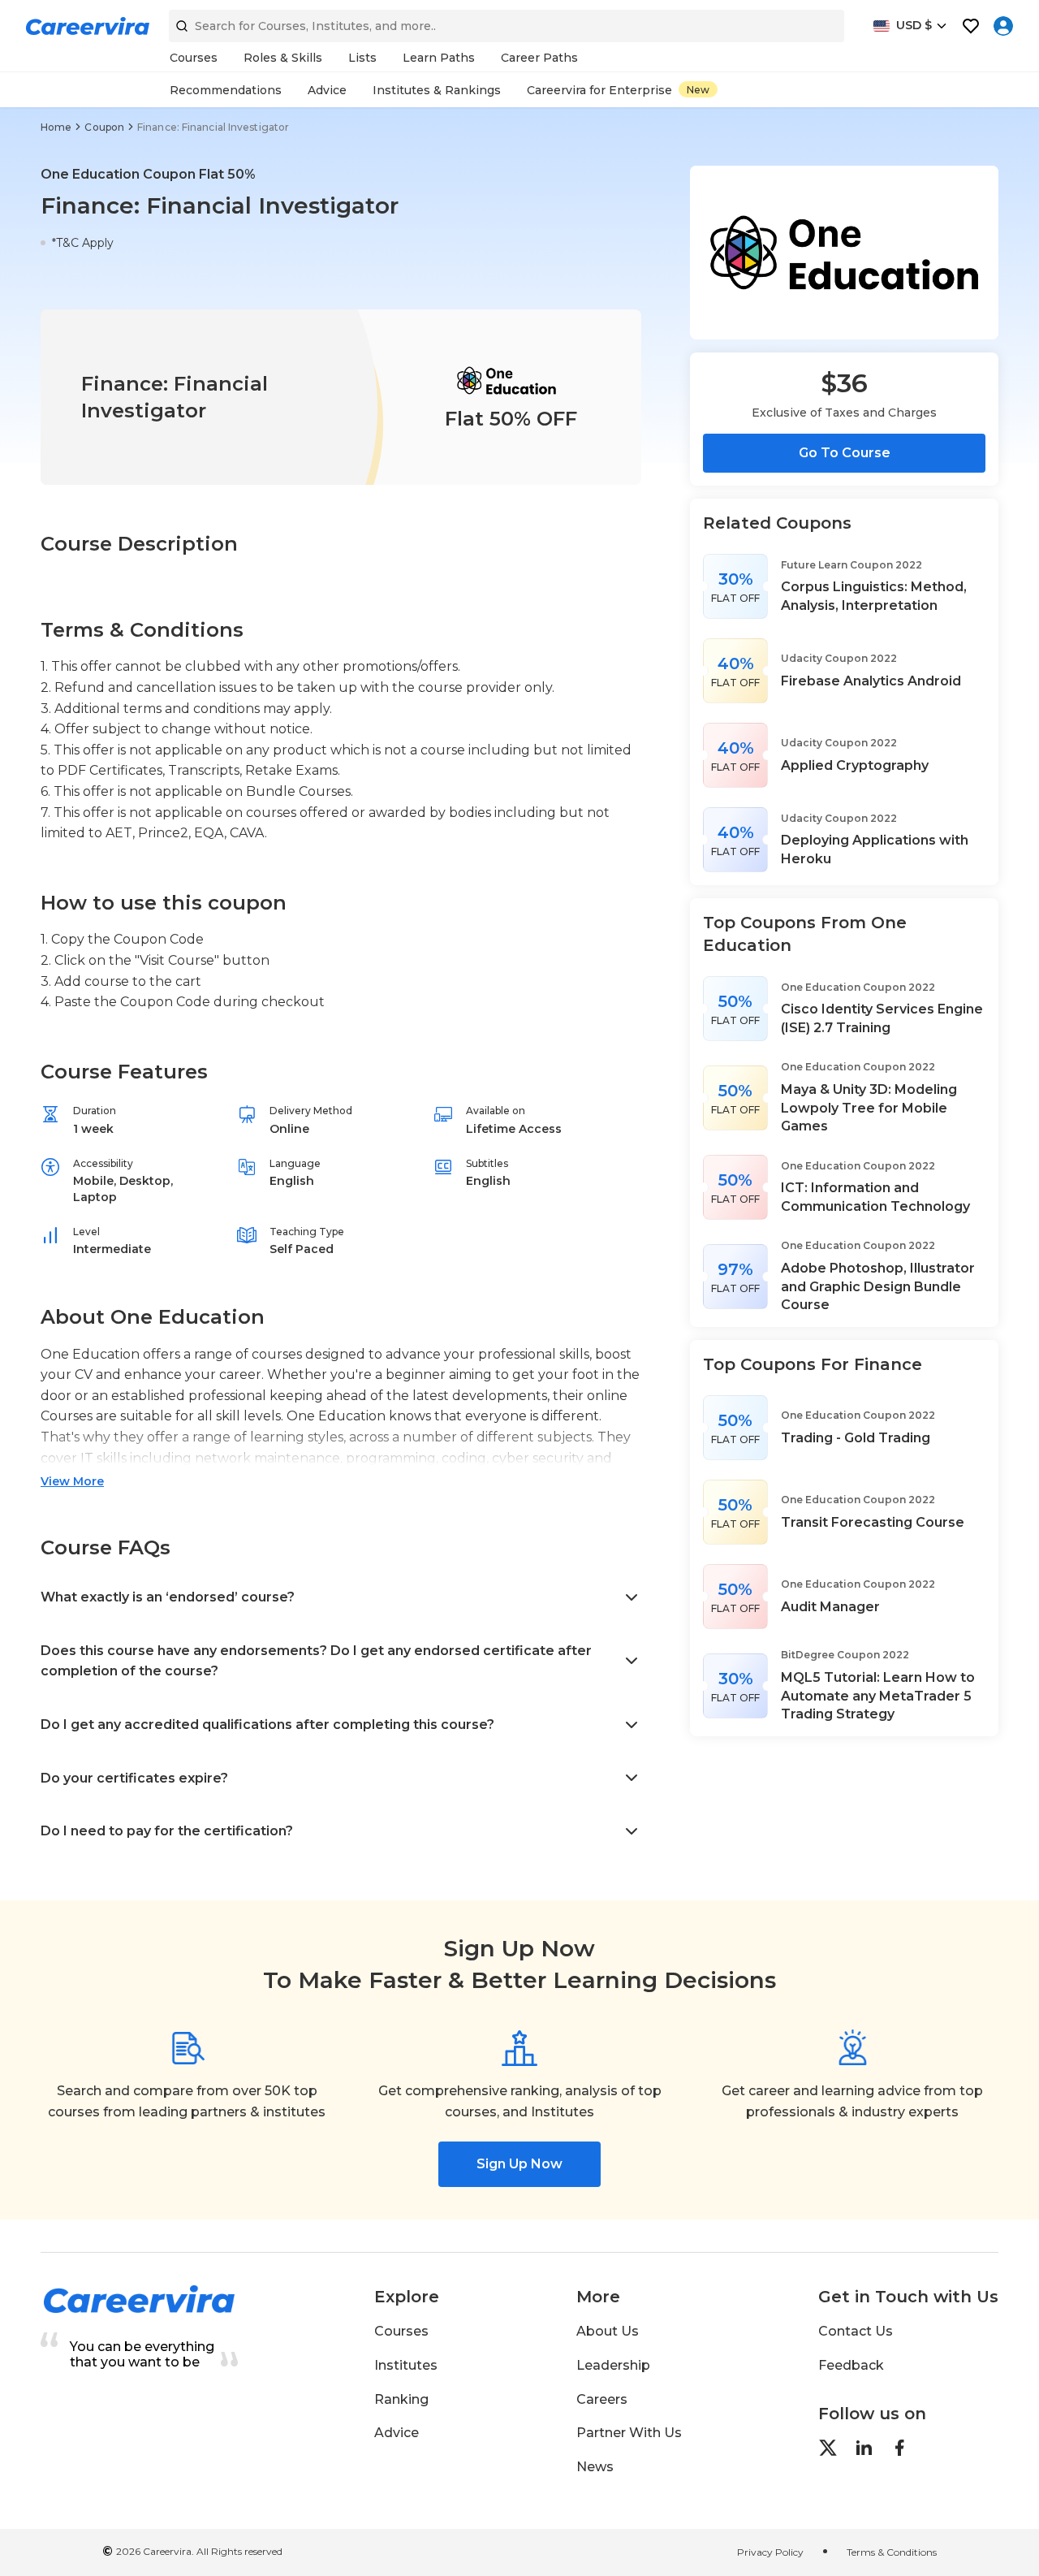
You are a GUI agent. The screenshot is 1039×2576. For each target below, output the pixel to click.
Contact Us (856, 2331)
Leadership (613, 2365)
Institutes (406, 2365)
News (595, 2467)
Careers (602, 2399)
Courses (401, 2331)
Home (56, 127)
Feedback (851, 2365)
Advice (397, 2433)
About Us (608, 2331)
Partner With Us (629, 2433)
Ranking (401, 2399)
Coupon (104, 127)
